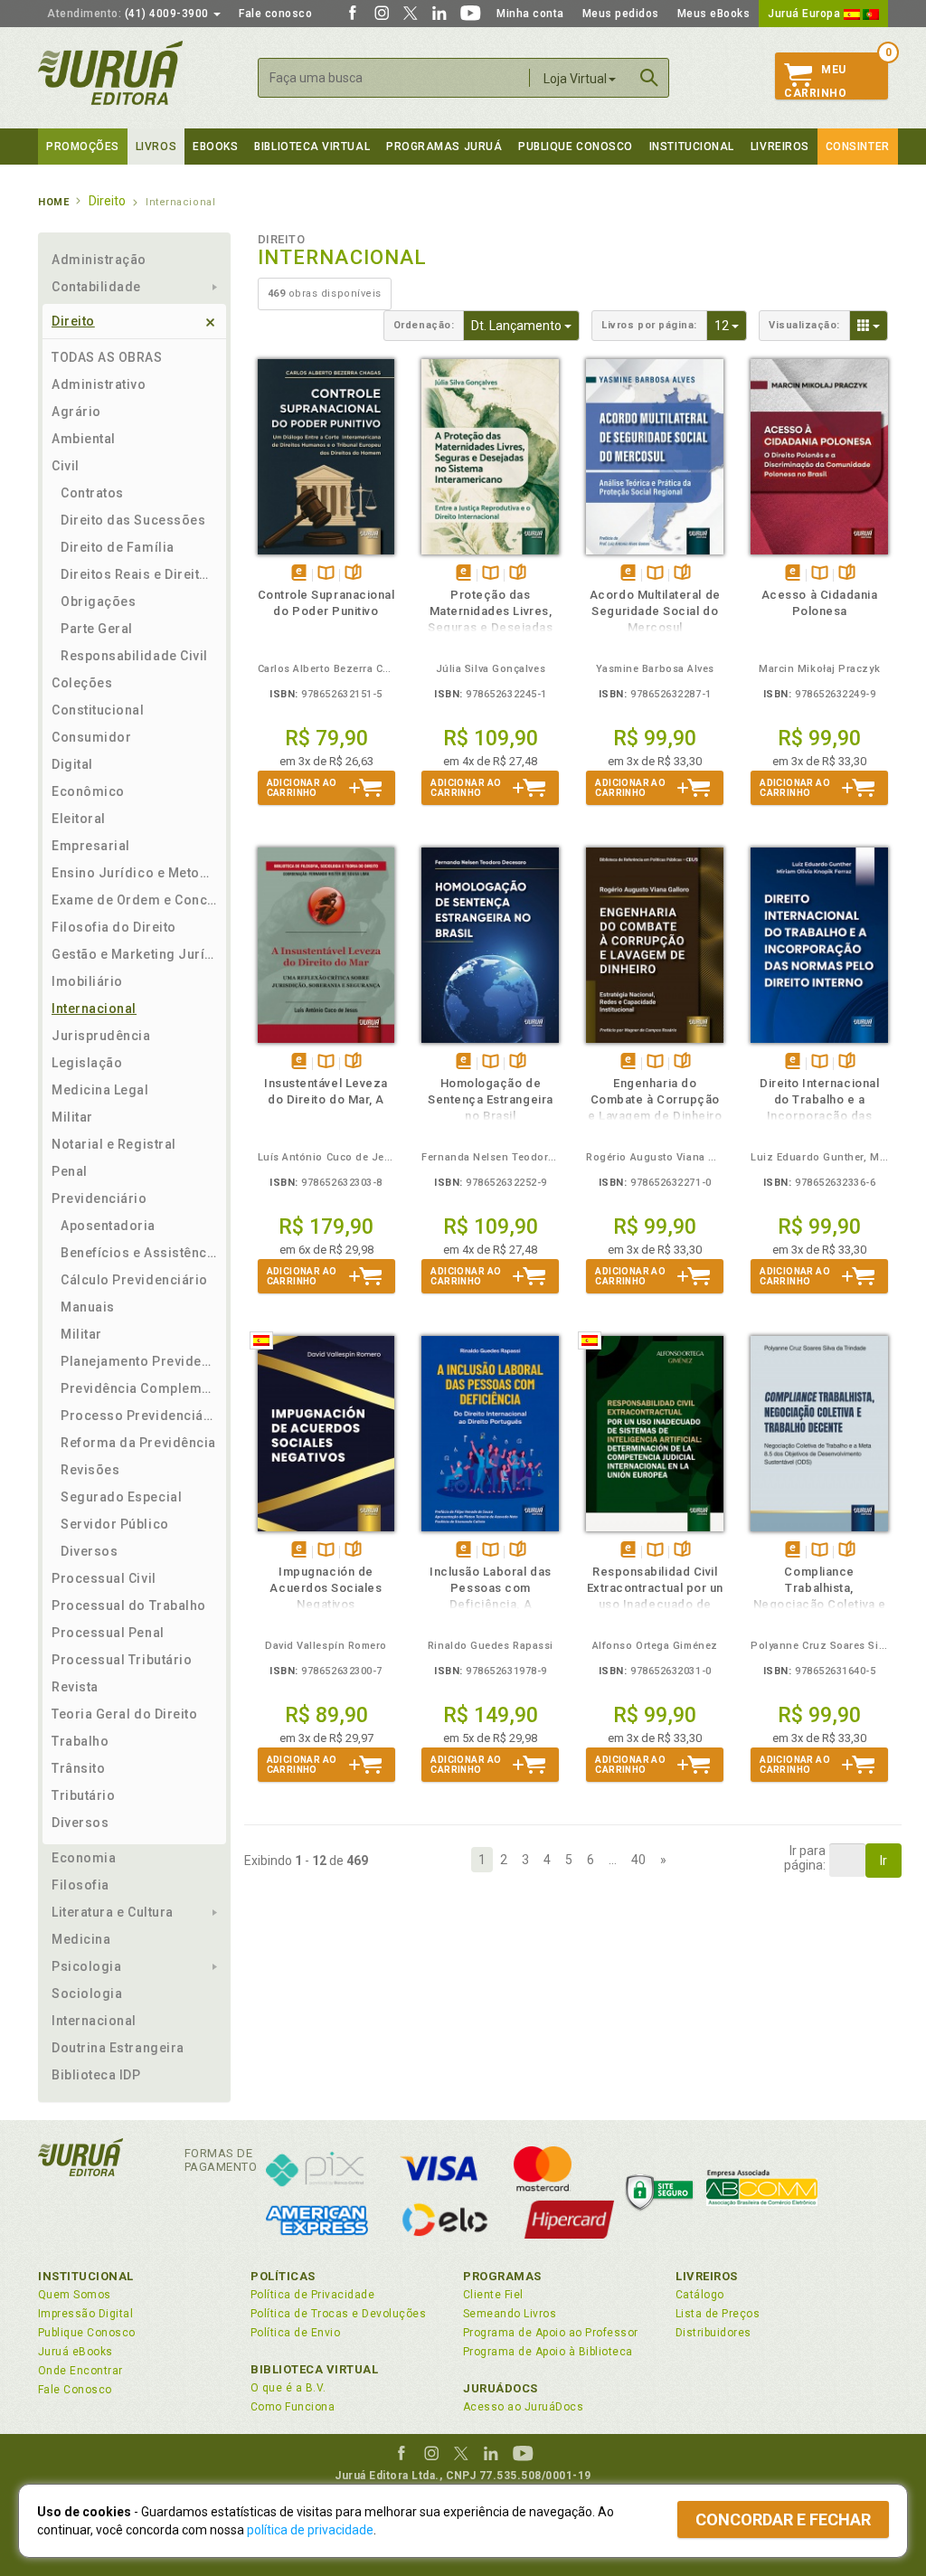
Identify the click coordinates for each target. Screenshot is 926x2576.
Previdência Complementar (139, 1388)
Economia (84, 1858)
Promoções (83, 147)
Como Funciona (293, 2407)
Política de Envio (295, 2333)
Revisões (90, 1470)
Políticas (283, 2276)
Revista (75, 1687)
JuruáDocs (501, 2388)
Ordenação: (424, 325)
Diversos (89, 1551)
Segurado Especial (121, 1497)
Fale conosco (275, 14)
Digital (72, 764)
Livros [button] (156, 147)
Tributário (83, 1795)
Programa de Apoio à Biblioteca (548, 2352)
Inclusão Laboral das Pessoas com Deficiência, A (491, 1588)
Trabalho (80, 1741)
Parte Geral (97, 629)
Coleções (82, 683)
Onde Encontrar (80, 2371)
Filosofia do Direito (114, 927)
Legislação (87, 1063)
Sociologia (87, 1994)
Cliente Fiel (493, 2295)
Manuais (88, 1307)
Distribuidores (713, 2333)
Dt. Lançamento (525, 325)
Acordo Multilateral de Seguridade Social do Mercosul (655, 611)
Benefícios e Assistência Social (139, 1253)
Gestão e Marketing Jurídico (134, 954)
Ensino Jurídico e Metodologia (134, 873)
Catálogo (700, 2295)
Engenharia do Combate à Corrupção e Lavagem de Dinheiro (655, 1099)
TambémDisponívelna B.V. (326, 574)
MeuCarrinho (815, 81)
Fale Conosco (75, 2390)
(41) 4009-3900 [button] (129, 14)
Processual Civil (104, 1578)
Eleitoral (79, 819)
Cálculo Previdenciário (134, 1280)
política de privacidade (310, 2530)
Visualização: (804, 325)
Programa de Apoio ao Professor (551, 2333)
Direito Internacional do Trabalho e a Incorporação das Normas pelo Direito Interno (819, 1116)
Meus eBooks (714, 14)
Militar (72, 1117)
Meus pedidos (621, 14)
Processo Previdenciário (139, 1416)
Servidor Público (115, 1524)
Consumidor (91, 737)
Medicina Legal (100, 1090)
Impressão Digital (85, 2314)
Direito (73, 321)
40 (638, 1860)
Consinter (858, 147)
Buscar (649, 78)
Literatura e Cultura (113, 1912)
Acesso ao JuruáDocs (523, 2407)
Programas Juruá (444, 147)
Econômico (88, 791)
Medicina (81, 1939)
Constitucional (98, 710)
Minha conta (530, 14)
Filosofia (80, 1885)
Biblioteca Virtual (315, 2369)
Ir (883, 1861)
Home (53, 202)
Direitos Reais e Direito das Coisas (139, 574)
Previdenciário (99, 1198)
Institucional (692, 147)
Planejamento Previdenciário (139, 1361)
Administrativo (99, 384)
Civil (66, 466)
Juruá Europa (806, 14)
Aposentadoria (108, 1226)
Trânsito (78, 1768)
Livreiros (780, 147)
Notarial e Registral (114, 1144)
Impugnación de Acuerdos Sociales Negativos (326, 1588)
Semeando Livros (510, 2314)
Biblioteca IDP (96, 2075)
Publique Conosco (576, 147)
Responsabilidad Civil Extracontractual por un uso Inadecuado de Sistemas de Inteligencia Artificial (655, 1604)
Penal (70, 1171)
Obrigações (98, 601)
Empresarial (91, 846)
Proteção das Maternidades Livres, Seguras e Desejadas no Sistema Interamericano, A (490, 627)
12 (731, 325)
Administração (99, 260)
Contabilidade (96, 287)
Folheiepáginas (353, 574)
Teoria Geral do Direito (124, 1714)
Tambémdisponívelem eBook (299, 574)
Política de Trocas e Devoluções (338, 2314)
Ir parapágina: (805, 1858)
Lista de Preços (718, 2314)
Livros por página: (649, 325)
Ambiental (84, 439)
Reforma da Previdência (138, 1443)
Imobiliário (87, 981)
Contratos (92, 493)
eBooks (215, 147)
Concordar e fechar (783, 2519)
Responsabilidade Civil (134, 656)
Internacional (94, 1009)
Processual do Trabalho (129, 1605)
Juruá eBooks (76, 2352)
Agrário (76, 412)
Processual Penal (108, 1633)
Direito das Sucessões (133, 520)
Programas (502, 2276)
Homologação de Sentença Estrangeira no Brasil (491, 1099)
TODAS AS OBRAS (107, 357)
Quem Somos (75, 2295)
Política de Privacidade (312, 2295)
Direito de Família (118, 547)
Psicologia (86, 1966)
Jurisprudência (101, 1036)
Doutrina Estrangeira (118, 2048)
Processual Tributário (122, 1660)
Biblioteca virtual (312, 147)
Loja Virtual (575, 79)
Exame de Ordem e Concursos (134, 900)
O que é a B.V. (288, 2388)
